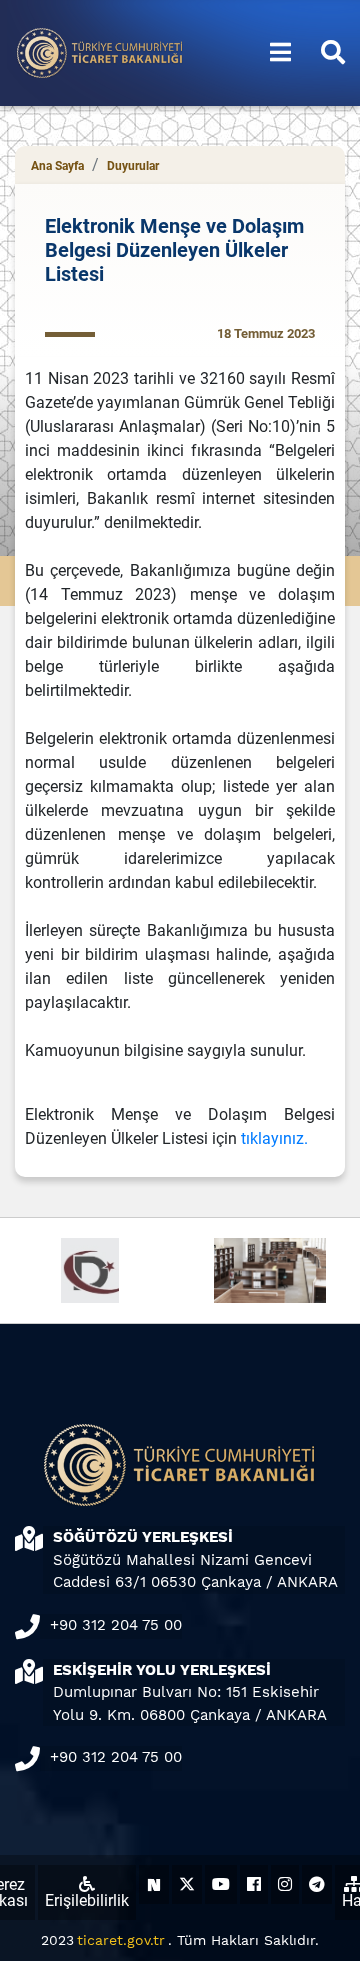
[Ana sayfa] (100, 51)
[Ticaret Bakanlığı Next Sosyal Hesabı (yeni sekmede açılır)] (154, 1884)
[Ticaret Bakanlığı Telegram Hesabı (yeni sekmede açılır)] (317, 1884)
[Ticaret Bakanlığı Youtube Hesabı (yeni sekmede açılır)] (221, 1884)
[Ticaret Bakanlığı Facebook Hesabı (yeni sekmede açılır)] (254, 1884)
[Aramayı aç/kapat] (333, 53)
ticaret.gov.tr (121, 1940)
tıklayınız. (274, 1138)
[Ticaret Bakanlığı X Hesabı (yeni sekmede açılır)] (187, 1884)
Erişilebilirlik (87, 1900)
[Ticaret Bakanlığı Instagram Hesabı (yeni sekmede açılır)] (285, 1884)
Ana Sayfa (57, 166)
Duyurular (133, 166)
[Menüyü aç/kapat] (280, 53)
